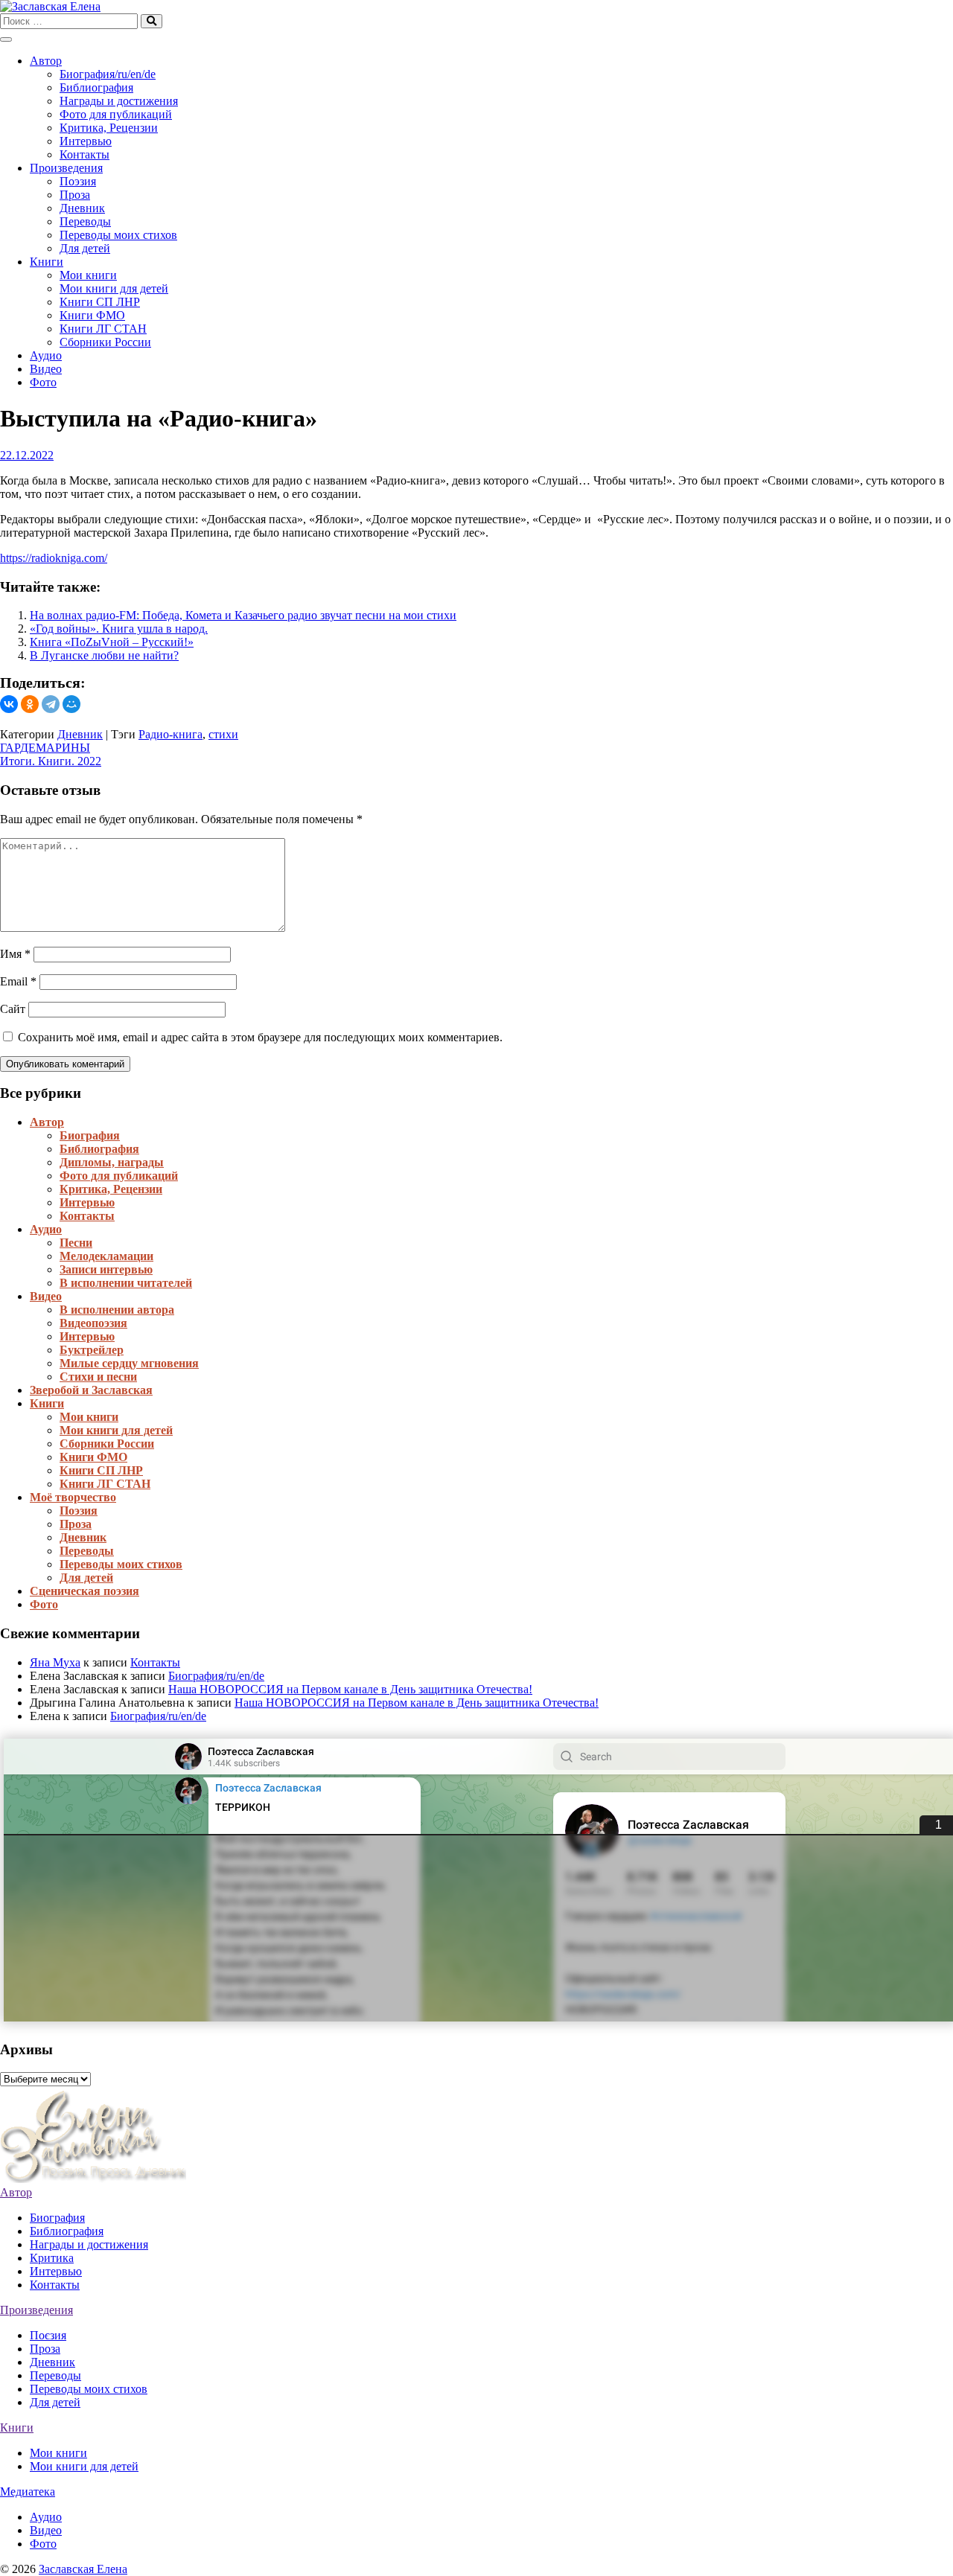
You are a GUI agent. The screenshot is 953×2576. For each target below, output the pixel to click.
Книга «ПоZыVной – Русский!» (112, 642)
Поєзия (48, 2335)
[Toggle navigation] (6, 39)
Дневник (82, 208)
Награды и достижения (119, 101)
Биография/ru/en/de (108, 74)
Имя (15, 954)
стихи (223, 734)
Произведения (66, 168)
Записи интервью (106, 1269)
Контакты (85, 154)
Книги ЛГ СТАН (103, 329)
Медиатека (28, 2492)
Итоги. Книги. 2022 (51, 761)
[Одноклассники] (30, 704)
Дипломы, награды (112, 1162)
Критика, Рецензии (109, 128)
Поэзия (78, 181)
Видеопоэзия (93, 1323)
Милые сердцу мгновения (129, 1363)
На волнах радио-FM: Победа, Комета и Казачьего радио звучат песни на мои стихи (243, 615)
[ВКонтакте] (9, 704)
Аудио (46, 355)
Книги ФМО (92, 315)
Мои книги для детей (114, 288)
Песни (76, 1243)
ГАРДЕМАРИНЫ (45, 748)
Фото (43, 382)
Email (18, 981)
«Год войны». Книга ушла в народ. (119, 629)
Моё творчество (73, 1497)
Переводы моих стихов (118, 235)
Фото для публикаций (116, 114)
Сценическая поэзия (85, 1591)
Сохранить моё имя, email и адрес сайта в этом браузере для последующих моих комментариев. (260, 1037)
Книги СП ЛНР (100, 302)
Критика (52, 2258)
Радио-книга (170, 734)
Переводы (85, 221)
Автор (46, 61)
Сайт (13, 1009)
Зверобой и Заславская (91, 1390)
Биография (90, 1135)
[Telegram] (51, 704)
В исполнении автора (117, 1310)
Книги (47, 262)
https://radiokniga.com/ (54, 558)
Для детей (85, 248)
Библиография (96, 87)
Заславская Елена (83, 2569)
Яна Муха (55, 1662)
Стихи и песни (98, 1377)
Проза (75, 195)
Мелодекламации (106, 1256)
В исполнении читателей (126, 1283)
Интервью (86, 141)
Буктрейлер (92, 1350)
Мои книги (88, 275)
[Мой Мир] (71, 704)
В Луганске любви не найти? (104, 655)
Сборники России (105, 342)
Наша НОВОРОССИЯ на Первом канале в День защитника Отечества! (350, 1689)
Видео (46, 369)
